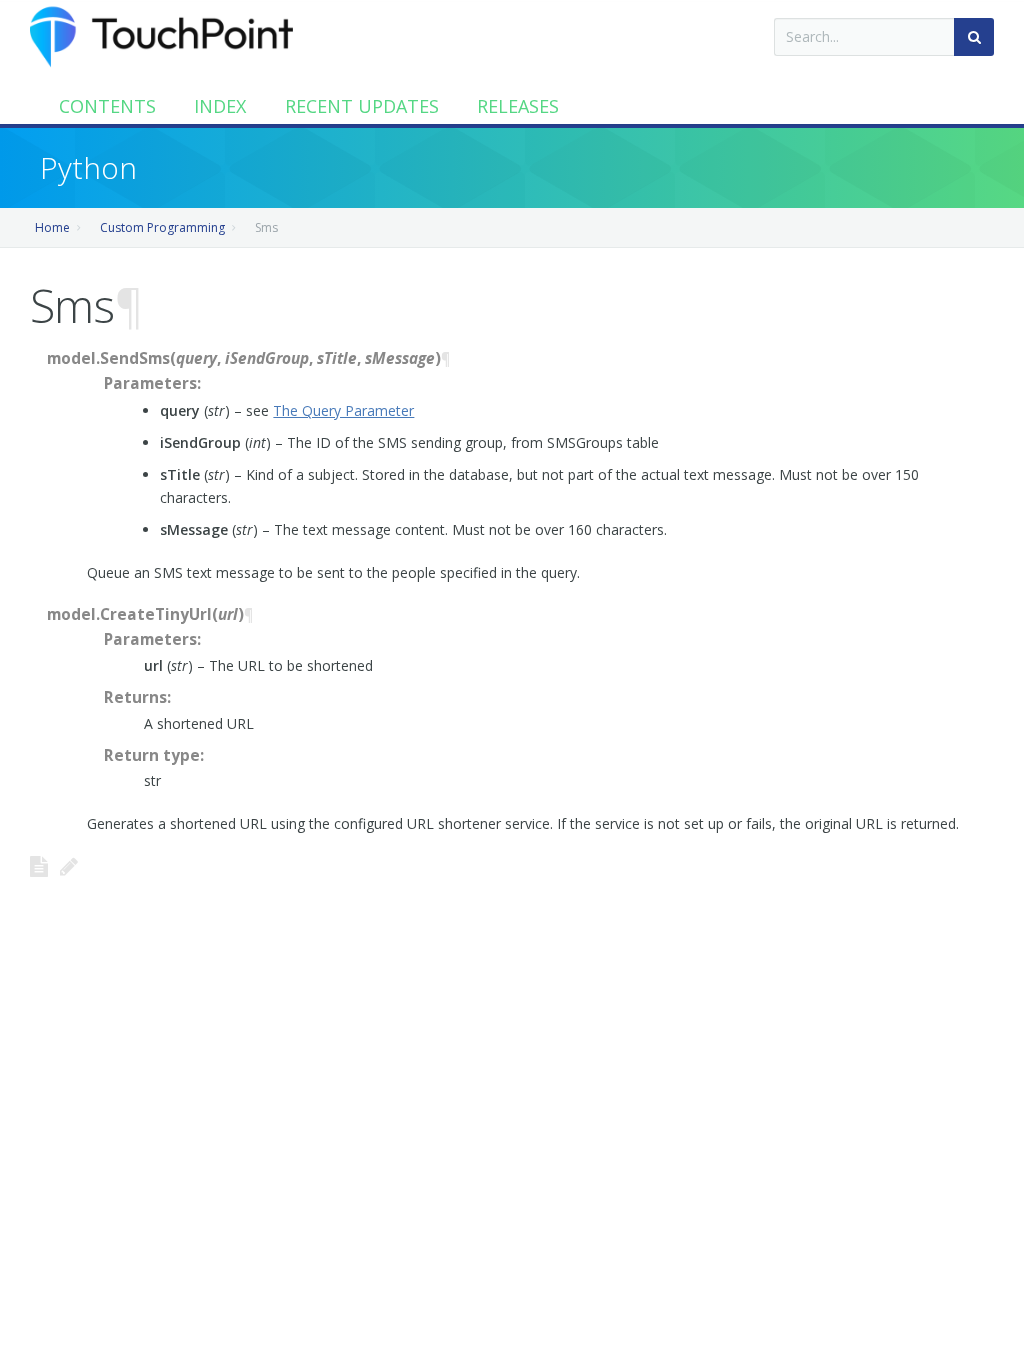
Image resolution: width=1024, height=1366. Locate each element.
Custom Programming (162, 227)
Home (52, 227)
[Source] (39, 866)
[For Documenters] (69, 866)
